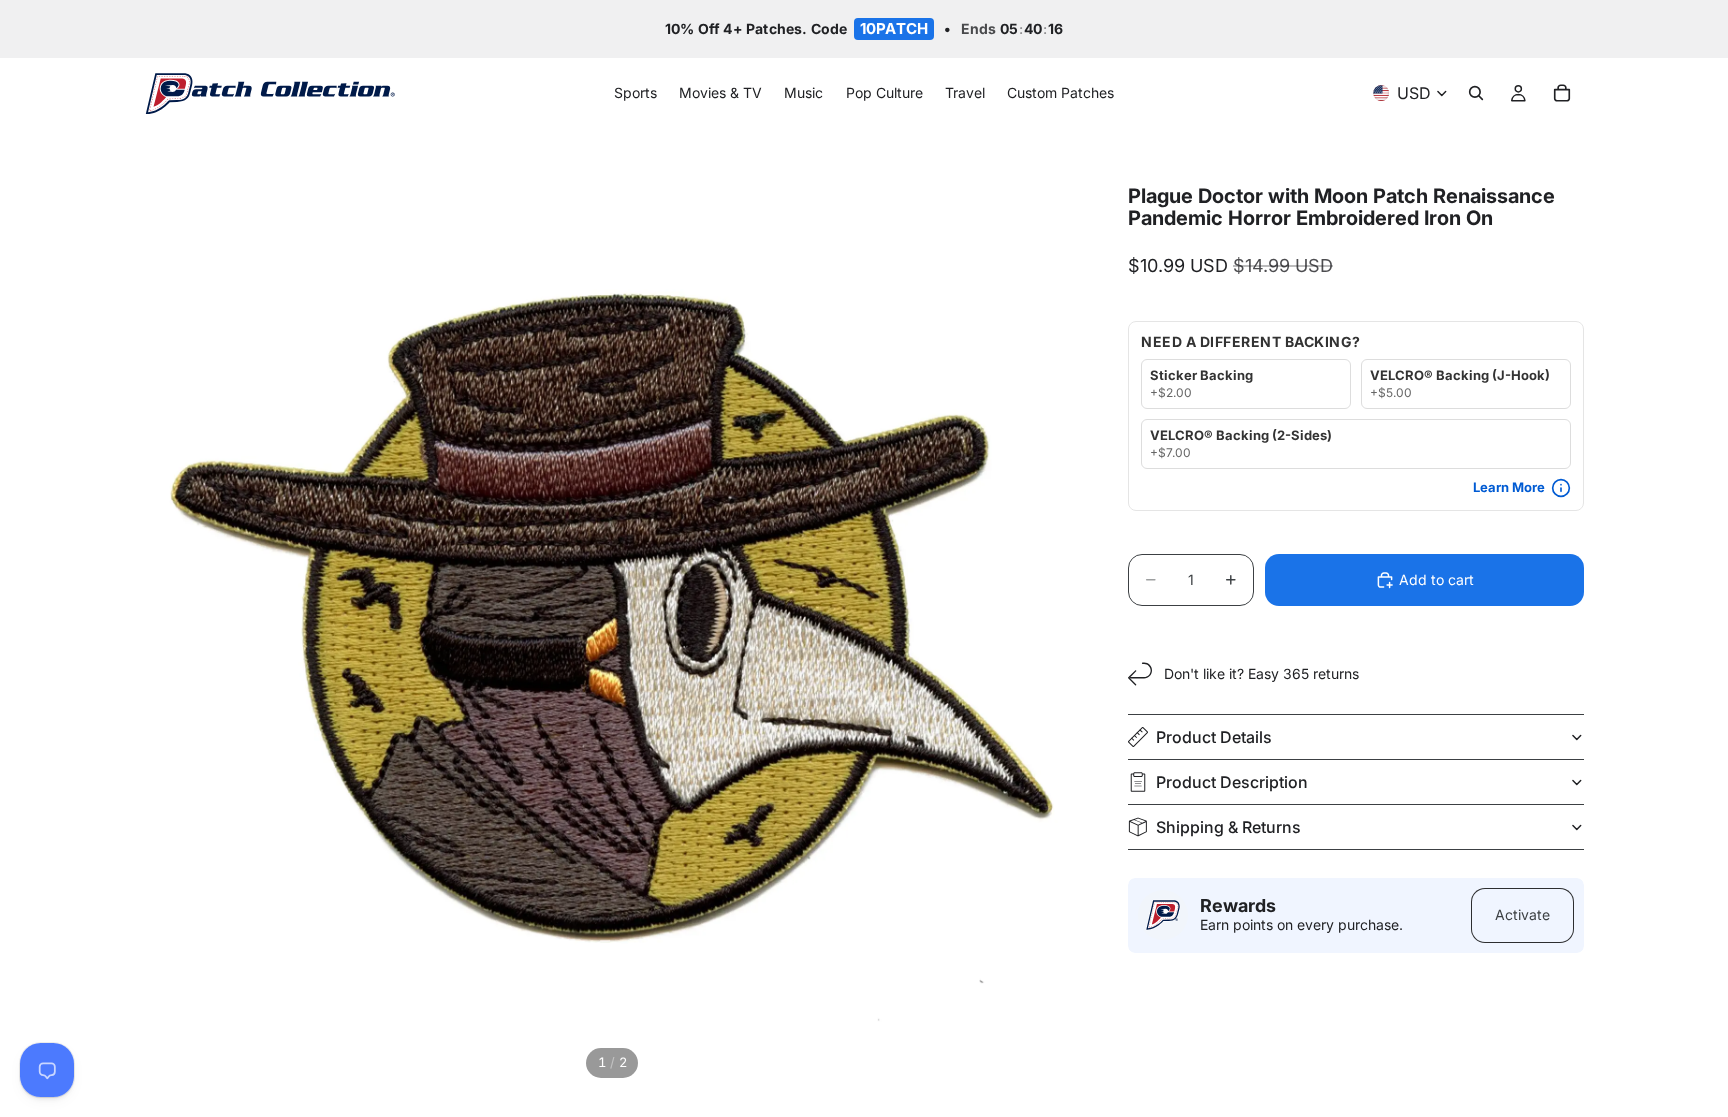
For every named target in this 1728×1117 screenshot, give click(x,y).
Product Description (1232, 782)
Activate (1522, 914)
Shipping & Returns (1228, 827)
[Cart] (1562, 94)
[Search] (1476, 94)
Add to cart (1436, 579)
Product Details (1214, 737)
